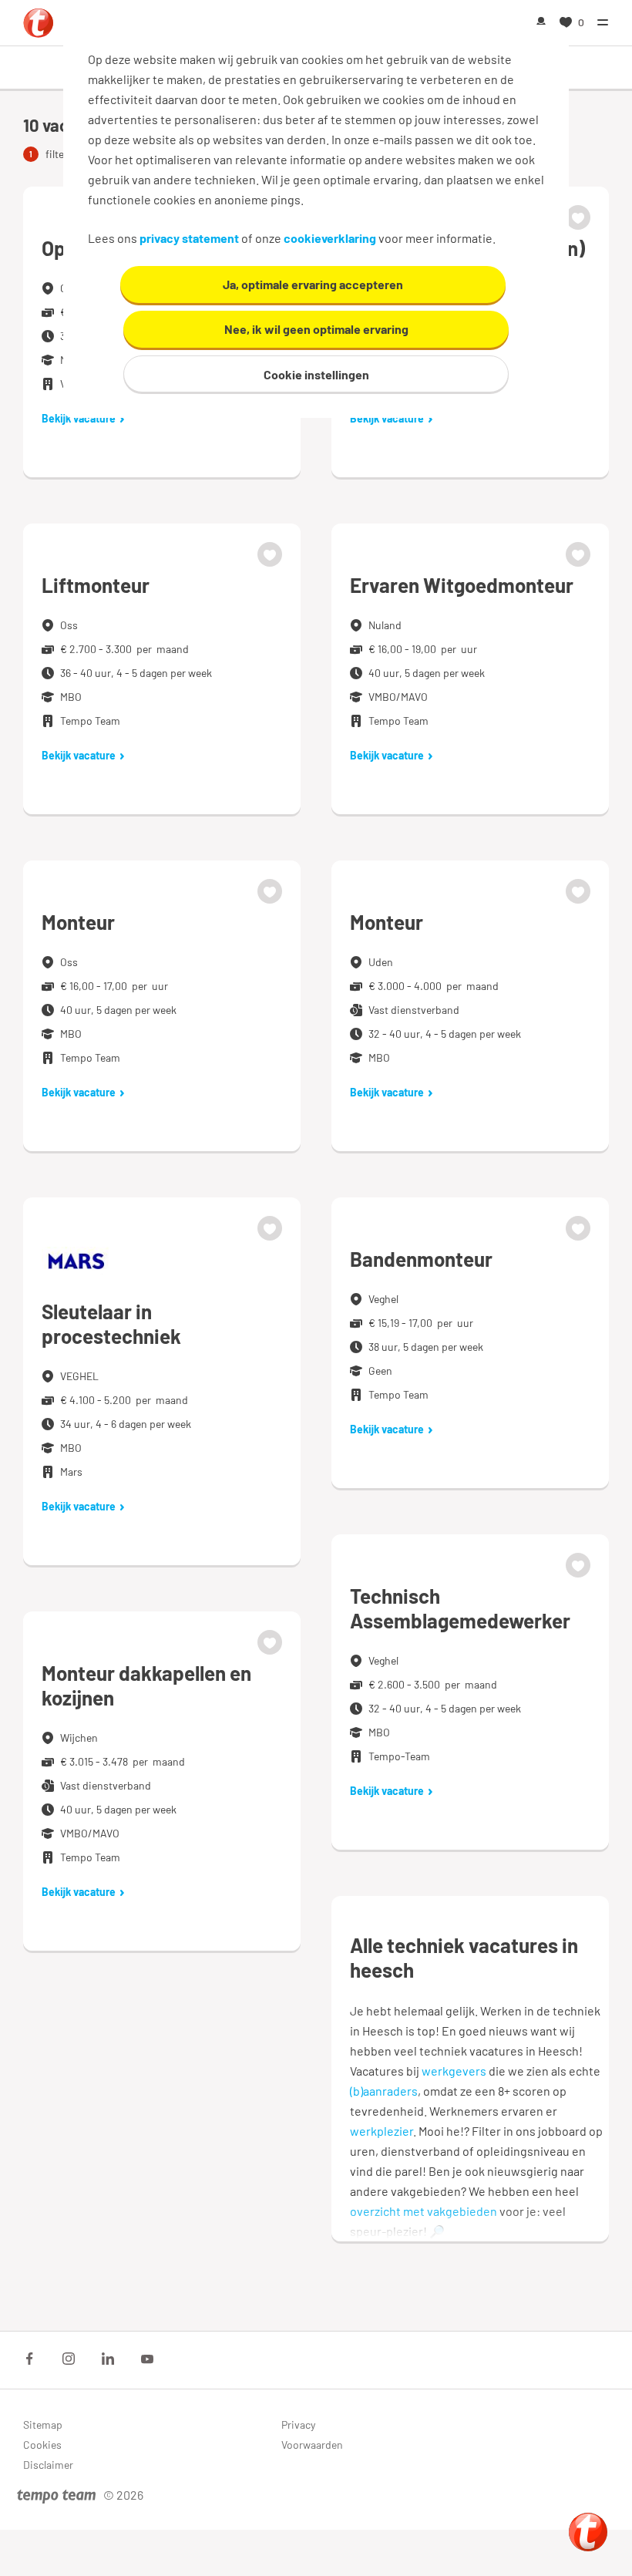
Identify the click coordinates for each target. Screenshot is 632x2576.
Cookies (42, 2445)
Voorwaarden (312, 2445)
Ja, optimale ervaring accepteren (313, 284)
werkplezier (382, 2131)
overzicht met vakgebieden (424, 2211)
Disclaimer (48, 2465)
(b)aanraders (384, 2091)
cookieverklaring (330, 238)
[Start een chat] (588, 2532)
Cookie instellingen (316, 374)
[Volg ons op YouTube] (147, 2359)
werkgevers (454, 2071)
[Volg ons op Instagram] (69, 2359)
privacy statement (189, 238)
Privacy (298, 2424)
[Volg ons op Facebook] (29, 2359)
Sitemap (43, 2424)
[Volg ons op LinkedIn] (108, 2359)
